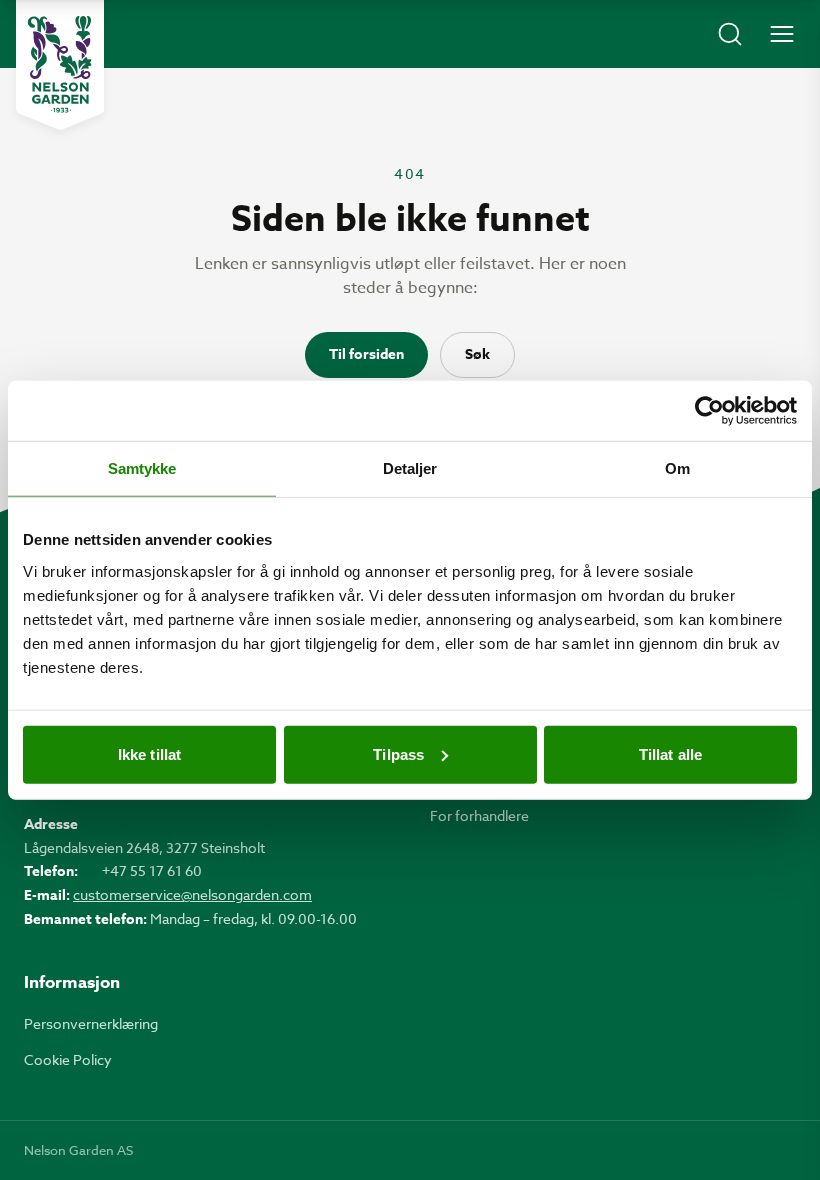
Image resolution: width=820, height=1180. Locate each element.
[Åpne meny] (782, 34)
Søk (477, 354)
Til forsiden (366, 354)
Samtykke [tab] (142, 468)
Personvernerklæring (91, 1023)
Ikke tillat (149, 753)
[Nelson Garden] (60, 65)
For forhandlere (479, 815)
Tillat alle (670, 753)
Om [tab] (677, 468)
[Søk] (730, 34)
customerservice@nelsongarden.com (192, 894)
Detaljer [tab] (410, 468)
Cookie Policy (68, 1059)
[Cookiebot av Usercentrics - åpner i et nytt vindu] (709, 411)
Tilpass (398, 753)
